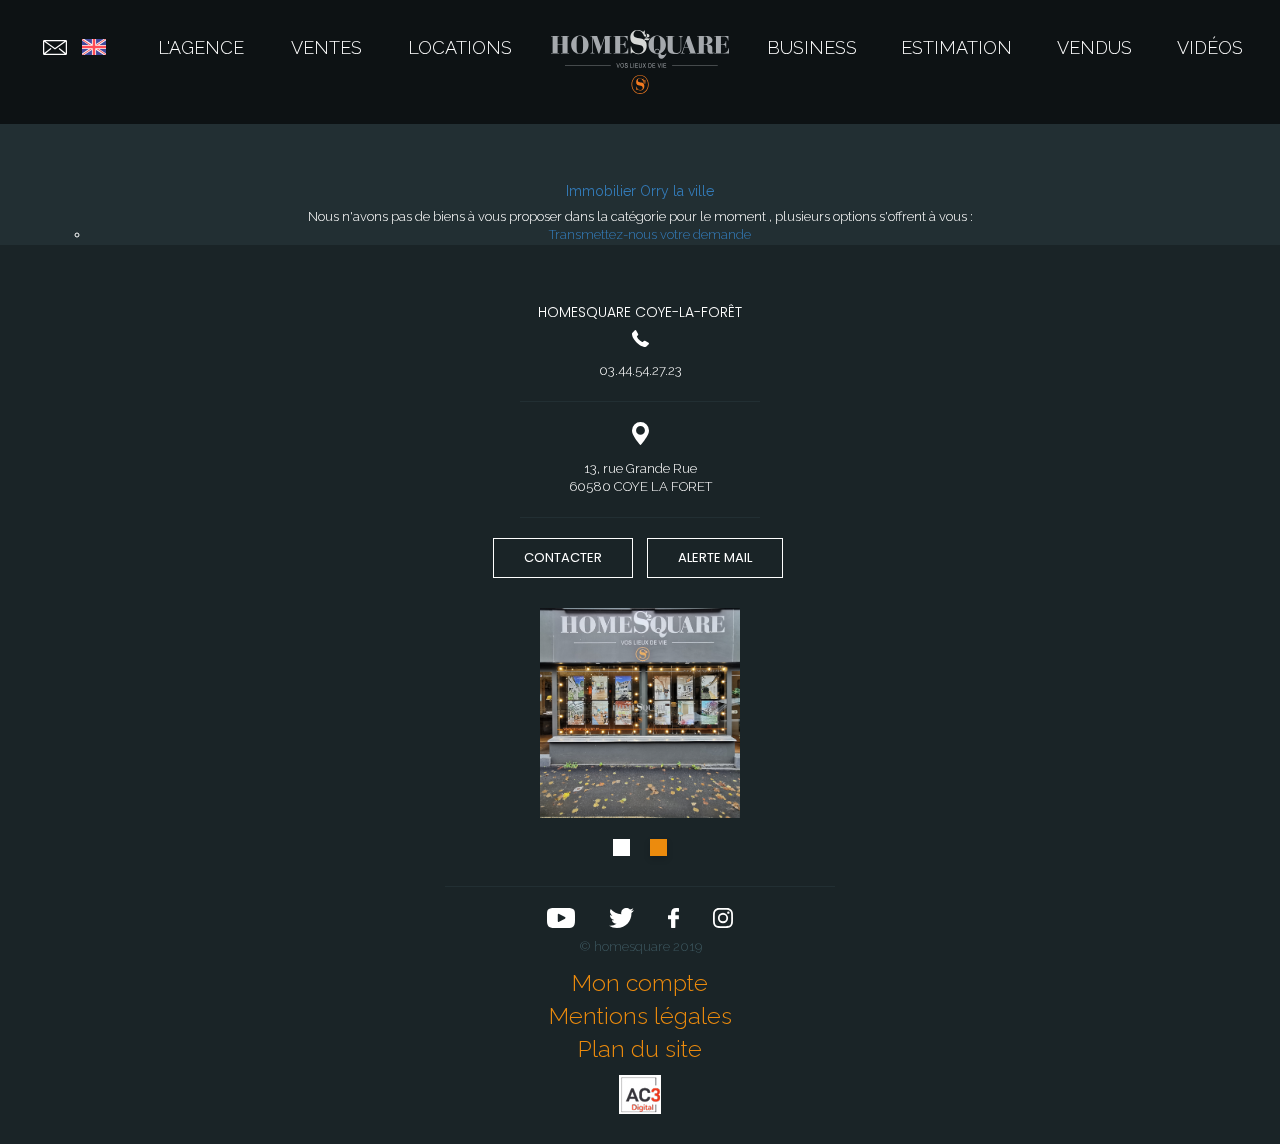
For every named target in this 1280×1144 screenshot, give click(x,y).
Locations (460, 47)
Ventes (326, 47)
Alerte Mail (715, 557)
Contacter (563, 557)
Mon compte (640, 982)
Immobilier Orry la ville (640, 191)
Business (812, 47)
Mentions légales (640, 1015)
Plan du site (640, 1048)
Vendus (1094, 47)
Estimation (956, 47)
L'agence (201, 47)
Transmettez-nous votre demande (650, 234)
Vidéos (1210, 47)
